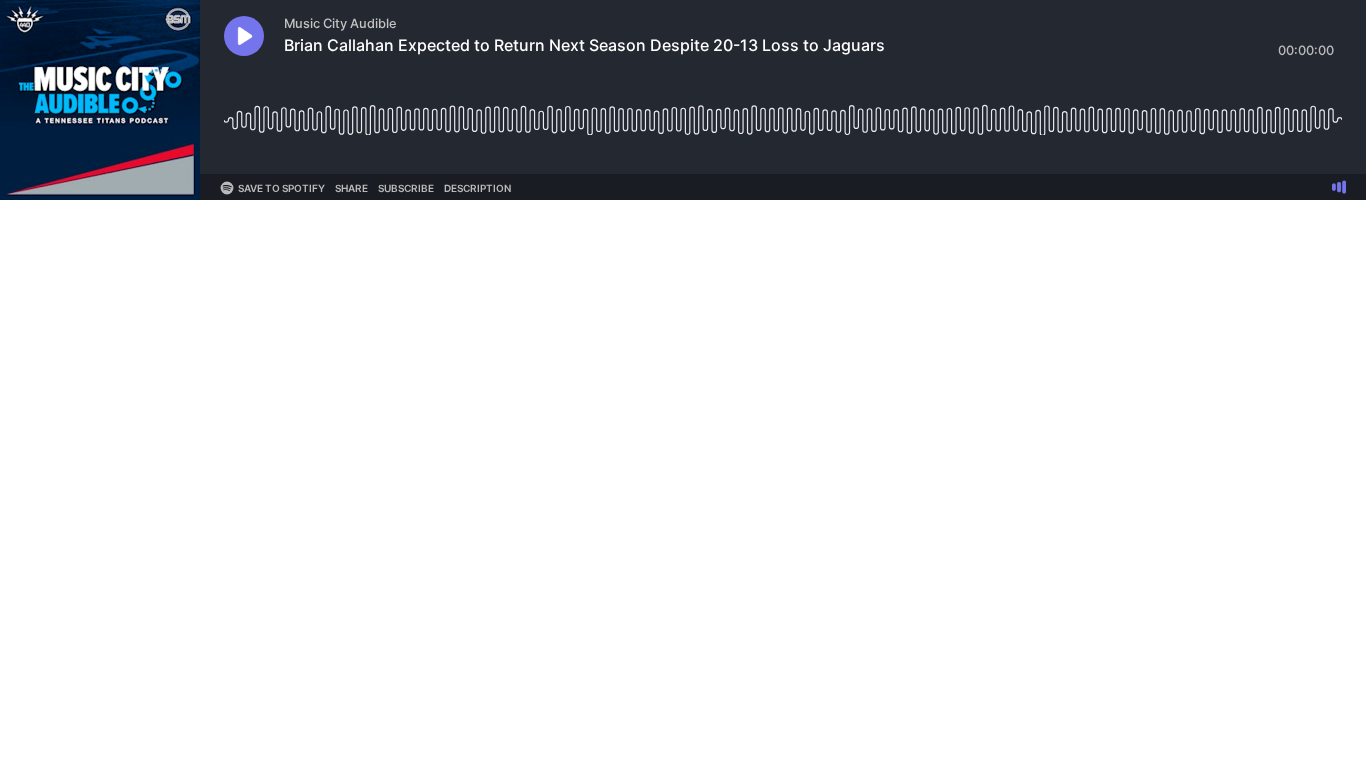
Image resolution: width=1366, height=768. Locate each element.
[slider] (783, 112)
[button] (244, 36)
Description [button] (477, 188)
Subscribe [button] (406, 188)
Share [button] (351, 188)
